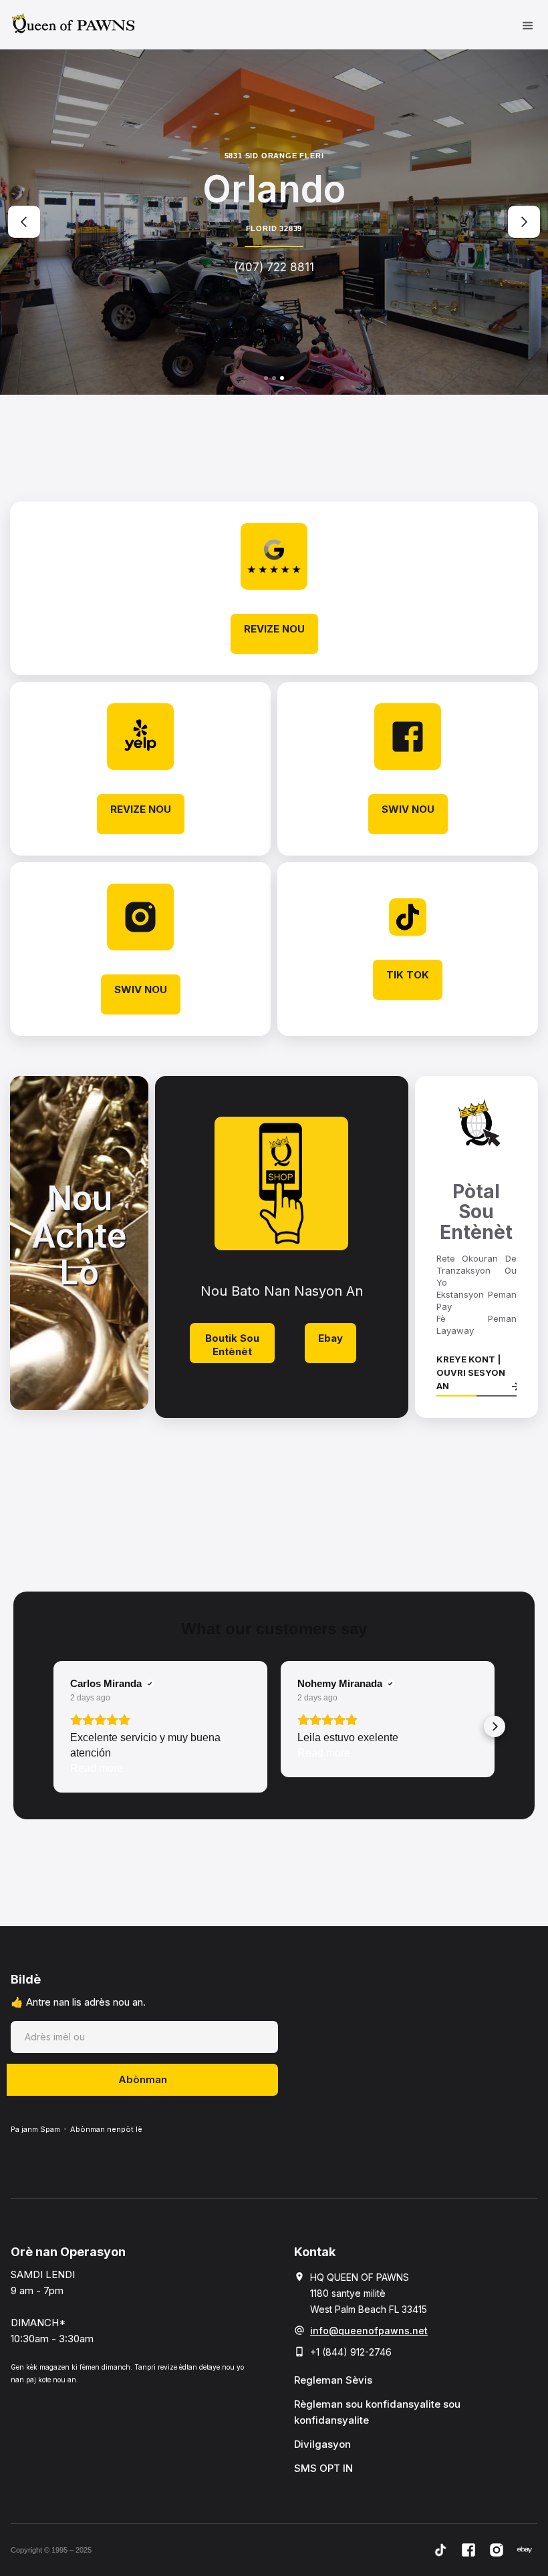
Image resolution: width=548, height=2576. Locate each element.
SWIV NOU (408, 809)
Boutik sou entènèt (232, 1345)
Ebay (330, 1338)
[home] (73, 23)
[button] (528, 25)
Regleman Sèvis (333, 2380)
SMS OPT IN (323, 2468)
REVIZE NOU (274, 629)
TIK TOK (408, 975)
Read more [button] (97, 1768)
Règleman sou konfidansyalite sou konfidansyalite (377, 2412)
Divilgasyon (322, 2444)
